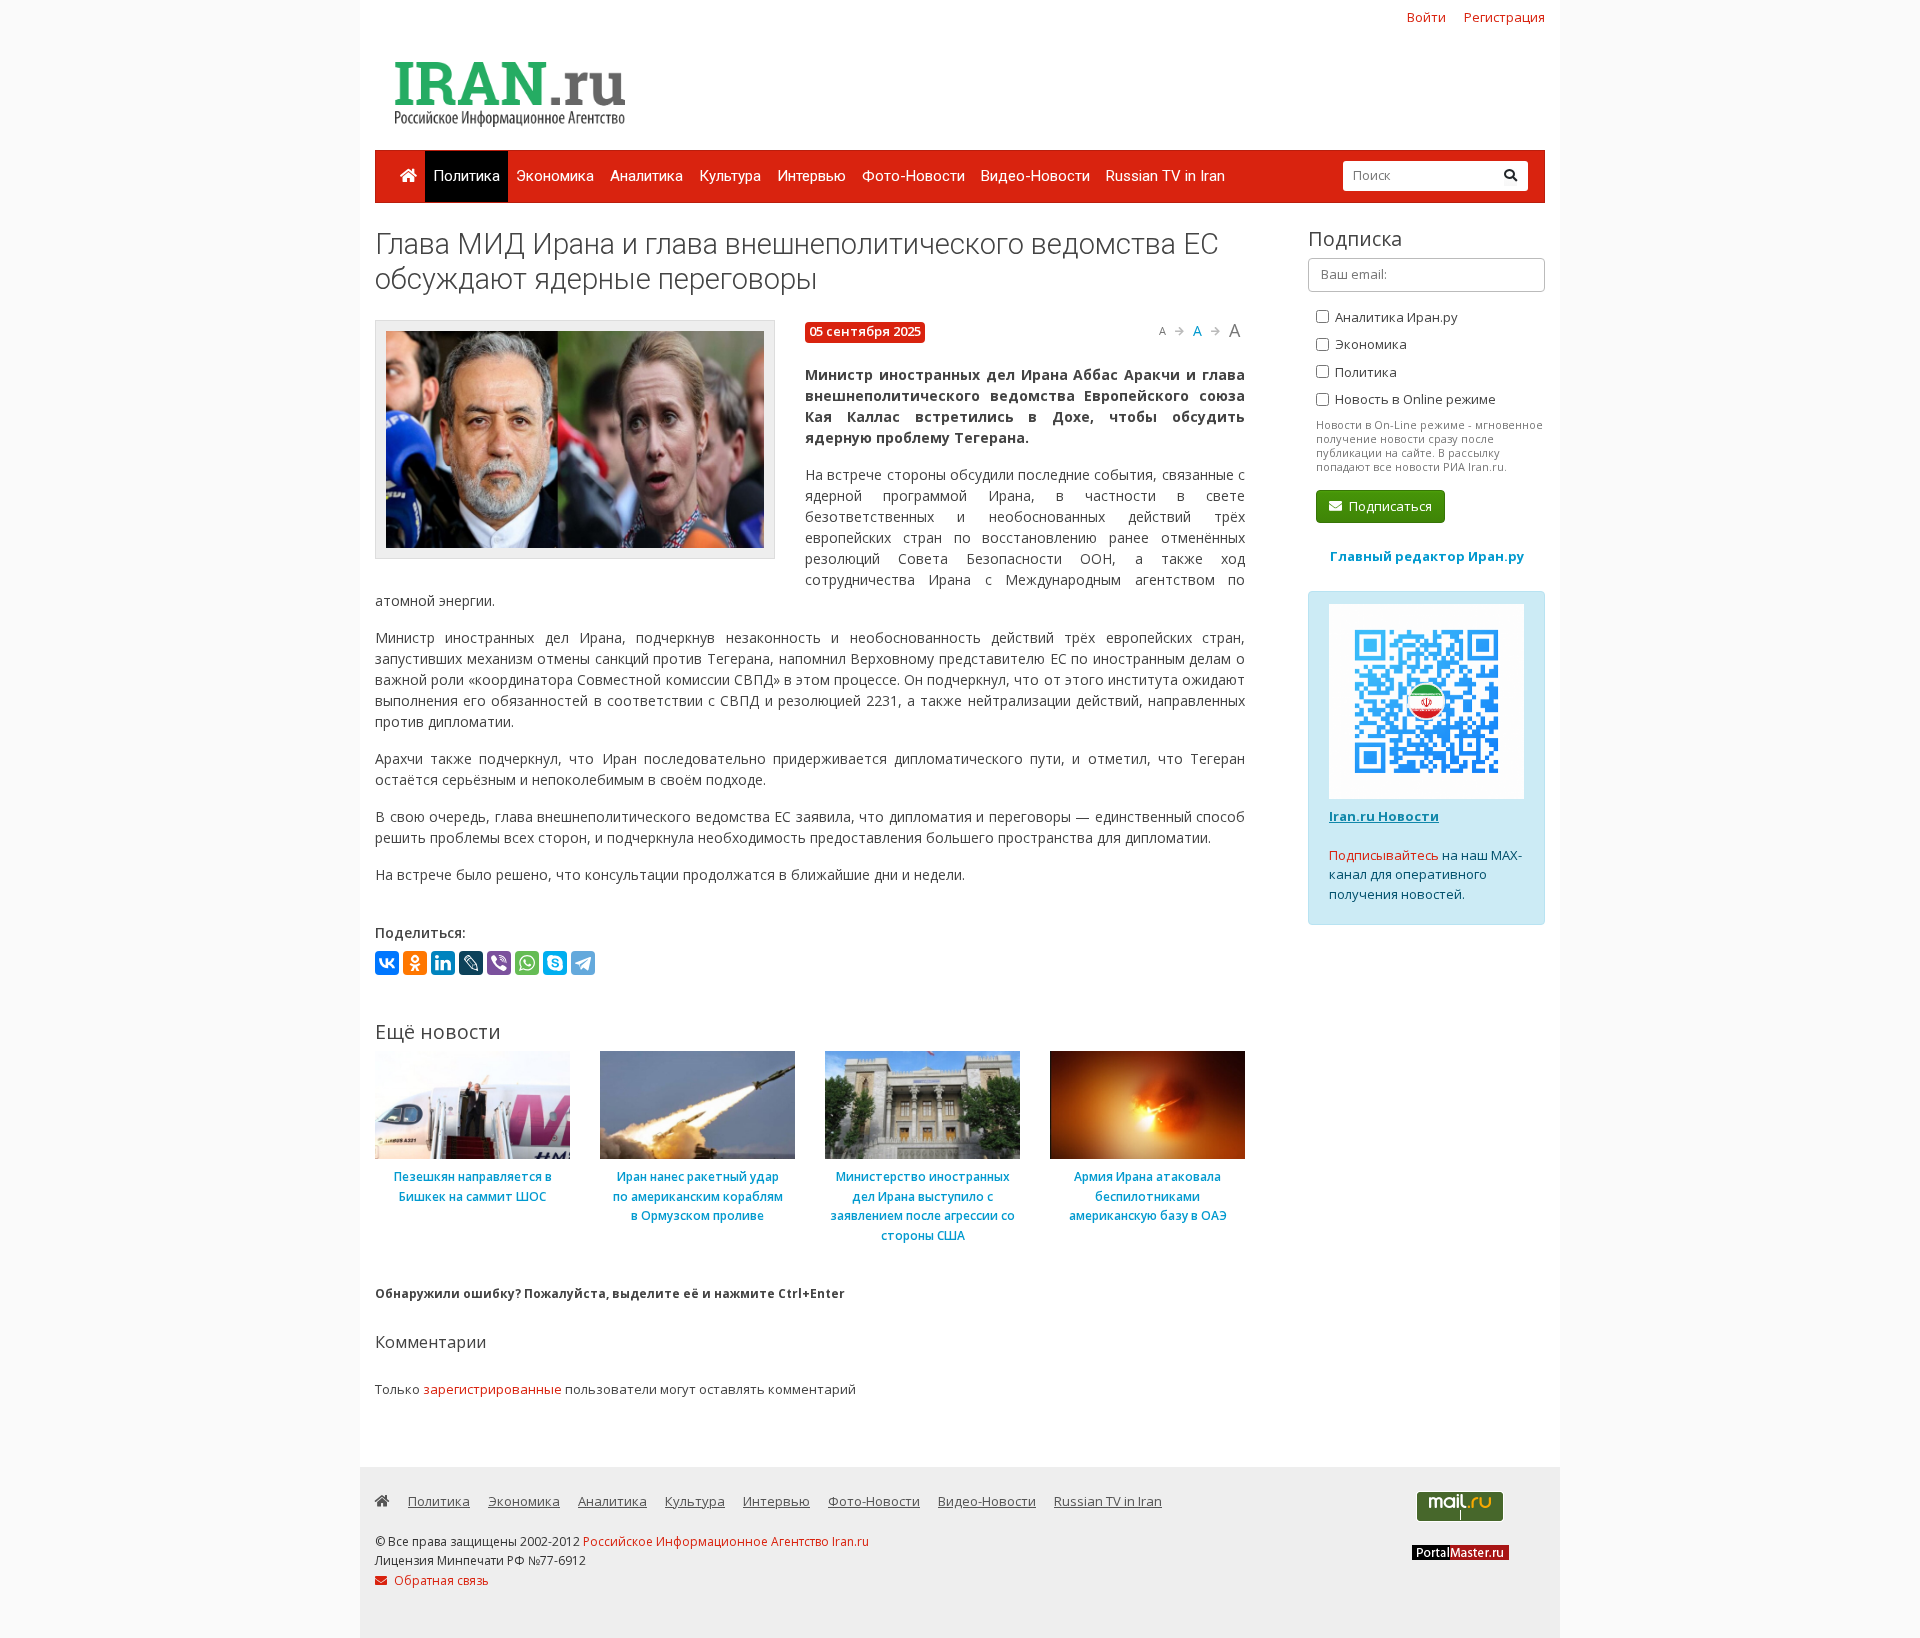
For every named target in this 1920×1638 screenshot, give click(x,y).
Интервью (811, 176)
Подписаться (1389, 506)
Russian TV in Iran (1165, 176)
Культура (730, 176)
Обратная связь (440, 1580)
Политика (466, 176)
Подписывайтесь (1384, 855)
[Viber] (499, 963)
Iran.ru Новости (1384, 816)
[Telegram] (583, 963)
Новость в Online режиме (1414, 399)
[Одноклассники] (415, 963)
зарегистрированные (492, 1389)
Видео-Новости (1035, 176)
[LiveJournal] (471, 963)
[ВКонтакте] (387, 963)
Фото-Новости (913, 176)
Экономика (555, 176)
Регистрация (1504, 17)
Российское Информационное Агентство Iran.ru (726, 1541)
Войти (1426, 17)
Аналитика (646, 176)
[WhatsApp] (527, 963)
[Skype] (555, 963)
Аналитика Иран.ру (1395, 317)
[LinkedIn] (443, 963)
